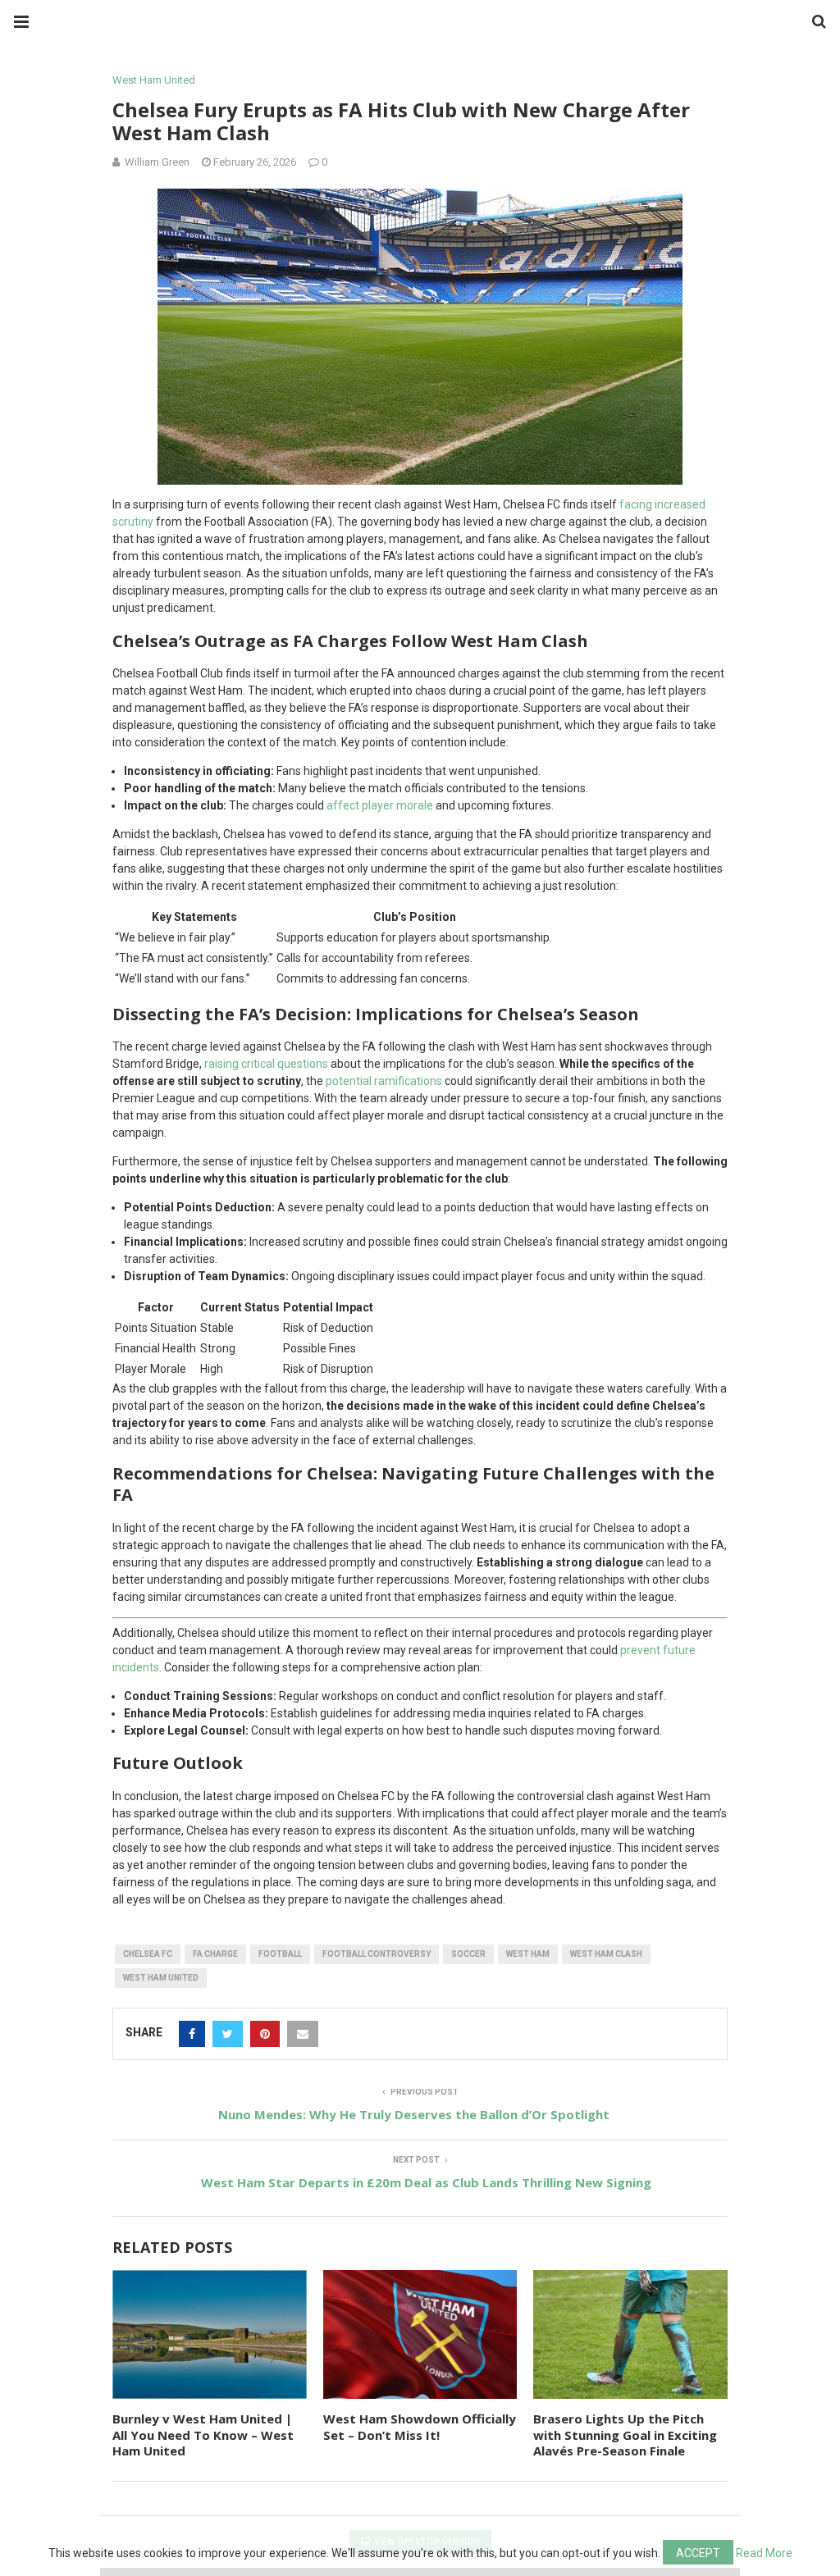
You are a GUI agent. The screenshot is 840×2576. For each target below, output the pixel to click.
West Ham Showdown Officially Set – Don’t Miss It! (420, 2427)
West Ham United (154, 80)
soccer (468, 1954)
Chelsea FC (148, 1954)
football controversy (377, 1954)
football (280, 1954)
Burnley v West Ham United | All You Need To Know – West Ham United (203, 2435)
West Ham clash (606, 1954)
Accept (698, 2553)
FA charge (215, 1954)
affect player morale (380, 805)
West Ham (528, 1954)
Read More (764, 2553)
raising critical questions (266, 1064)
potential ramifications (384, 1081)
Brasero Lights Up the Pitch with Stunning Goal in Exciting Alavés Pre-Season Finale (625, 2435)
